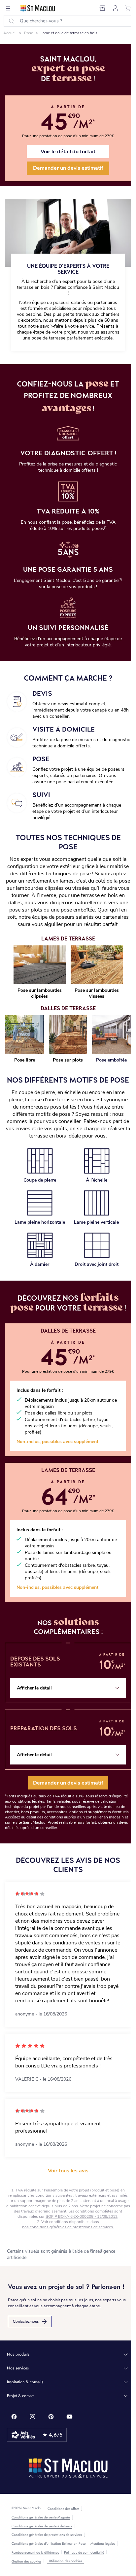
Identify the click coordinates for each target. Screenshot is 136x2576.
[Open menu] (8, 8)
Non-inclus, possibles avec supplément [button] (57, 1442)
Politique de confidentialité (84, 2553)
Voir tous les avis (68, 2171)
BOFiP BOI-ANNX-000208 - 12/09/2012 (82, 2216)
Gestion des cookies (26, 2562)
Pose (29, 33)
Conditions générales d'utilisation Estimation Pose (49, 2544)
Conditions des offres (63, 2509)
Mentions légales (103, 2544)
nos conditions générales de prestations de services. (68, 2227)
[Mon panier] (128, 8)
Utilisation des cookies (65, 2561)
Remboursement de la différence (35, 2553)
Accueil (10, 33)
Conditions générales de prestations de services (47, 2535)
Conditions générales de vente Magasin (41, 2517)
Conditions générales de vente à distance (42, 2526)
